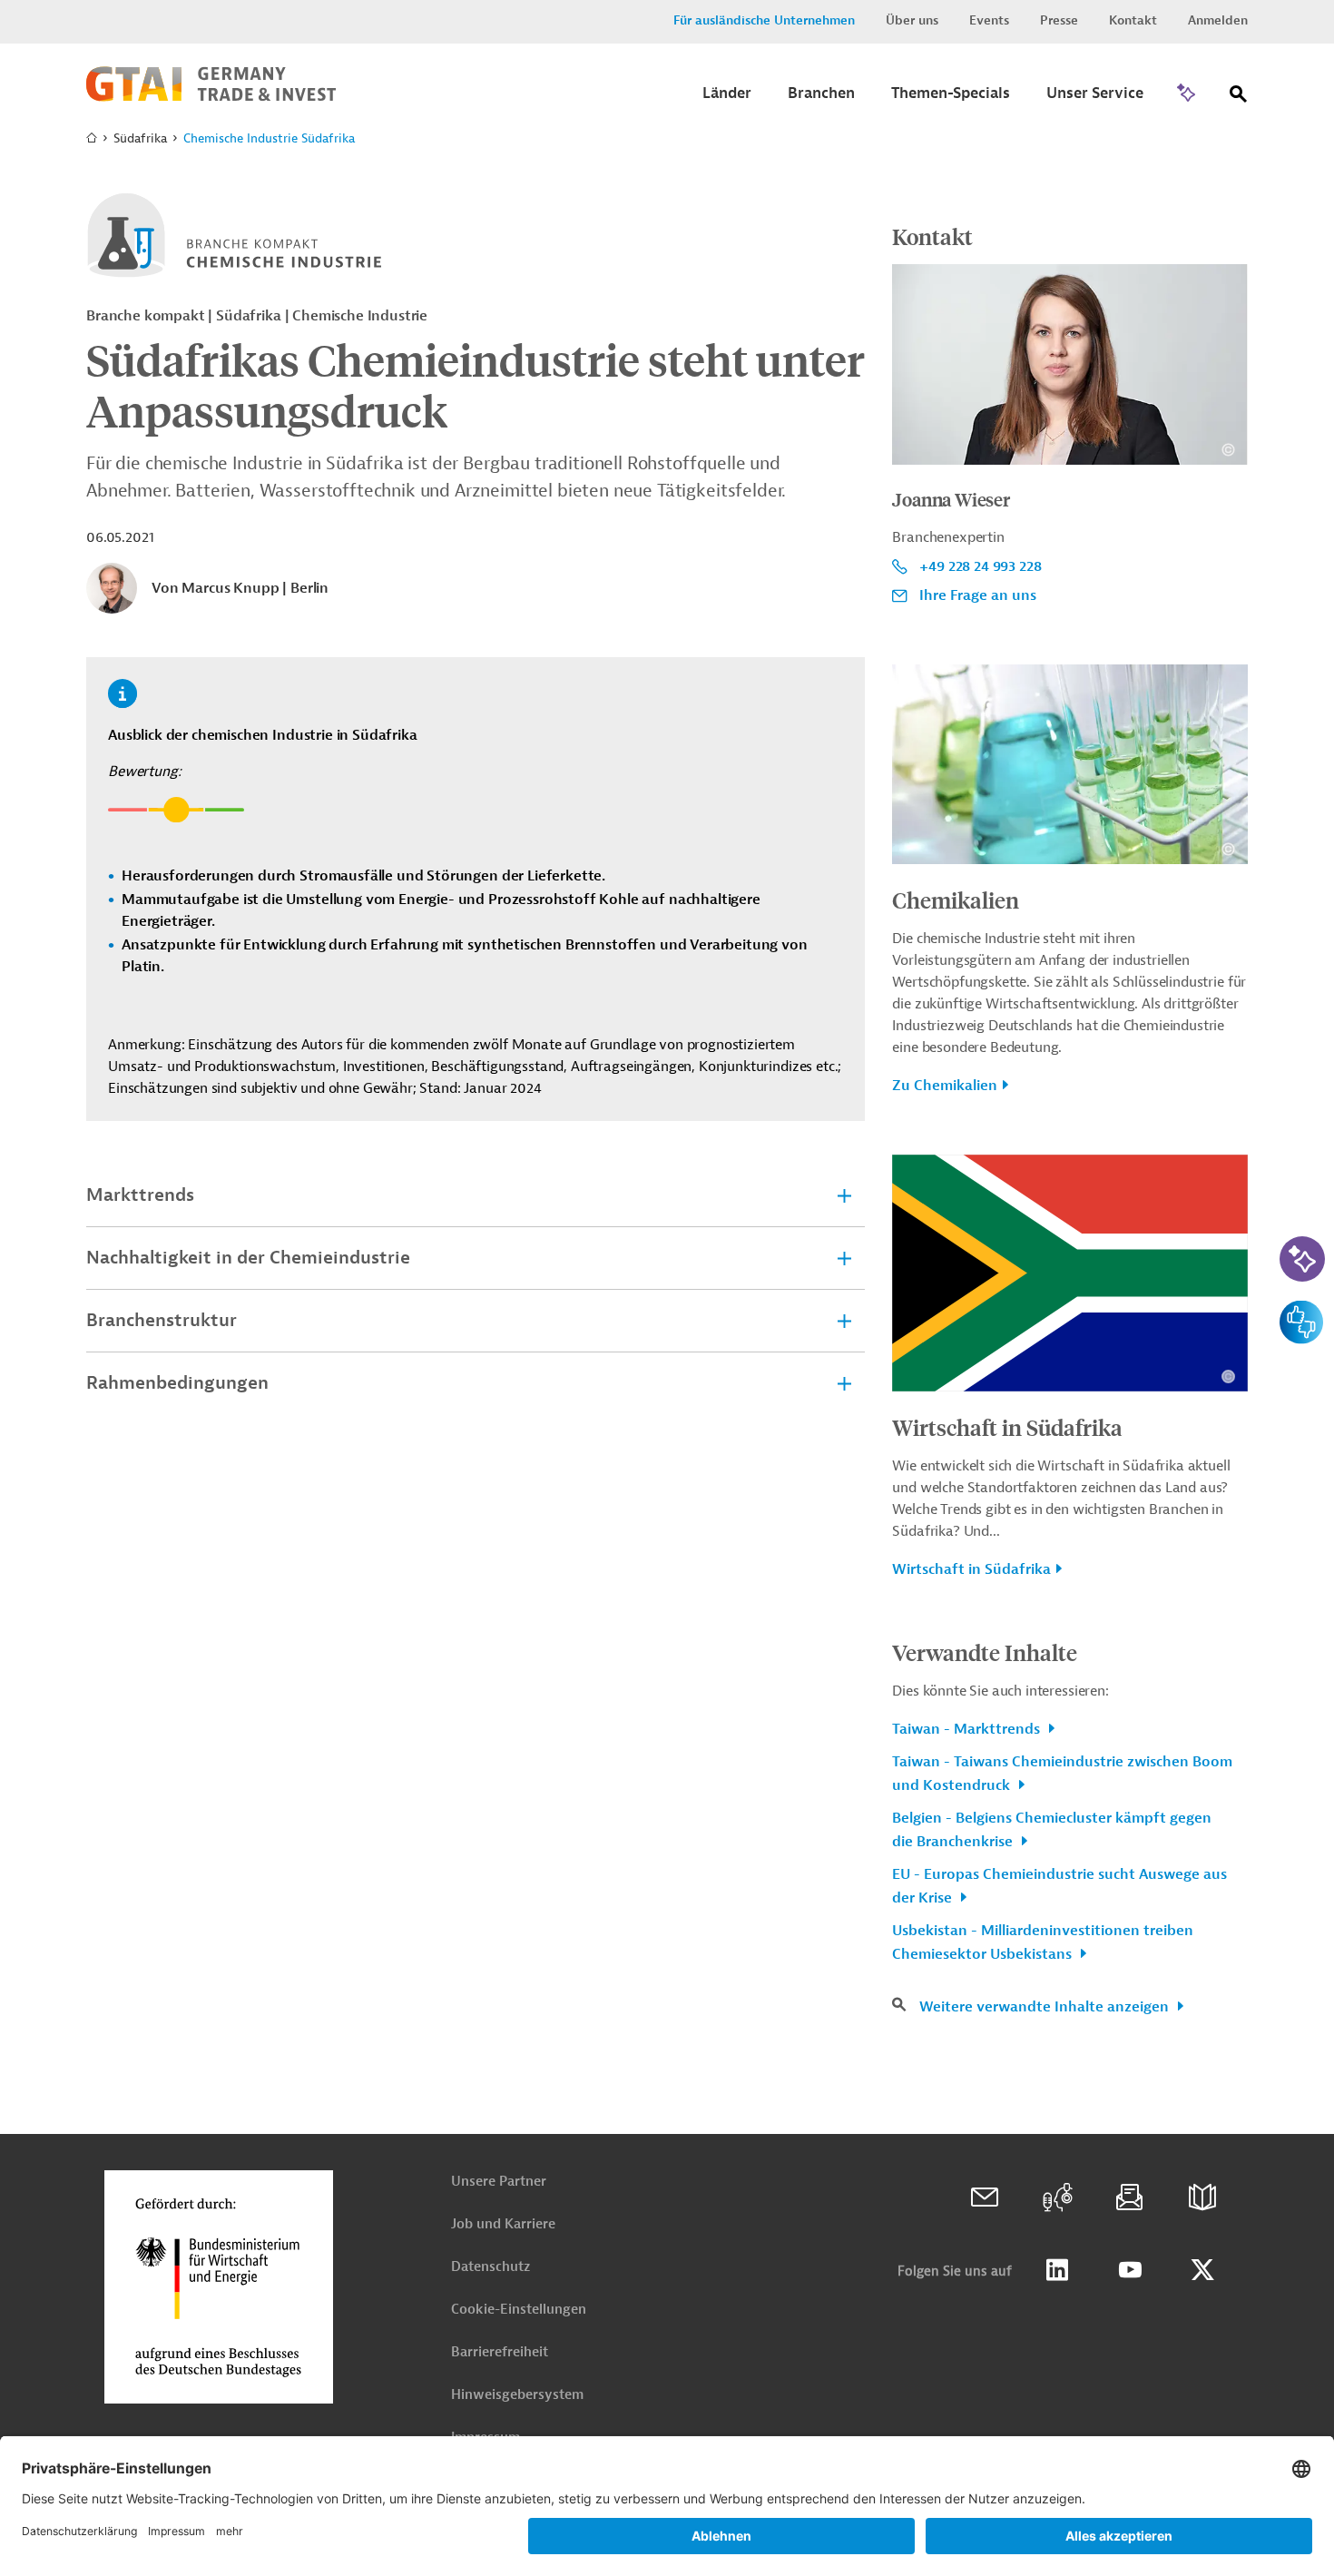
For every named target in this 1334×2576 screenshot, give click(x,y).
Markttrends (140, 1195)
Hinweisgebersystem (517, 2395)
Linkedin (1057, 2270)
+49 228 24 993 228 (980, 566)
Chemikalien (956, 900)
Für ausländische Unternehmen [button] (764, 20)
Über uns (912, 20)
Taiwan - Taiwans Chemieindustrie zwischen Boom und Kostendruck (1062, 1774)
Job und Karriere (503, 2224)
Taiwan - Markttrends (968, 1729)
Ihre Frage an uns (978, 595)
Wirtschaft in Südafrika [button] (971, 1569)
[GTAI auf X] (1202, 2270)
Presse (1059, 20)
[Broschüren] (1202, 2197)
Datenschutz (490, 2267)
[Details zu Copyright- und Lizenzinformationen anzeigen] (1228, 450)
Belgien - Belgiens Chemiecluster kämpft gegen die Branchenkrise (1052, 1830)
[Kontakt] (985, 2197)
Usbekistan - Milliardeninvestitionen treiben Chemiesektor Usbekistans (1043, 1942)
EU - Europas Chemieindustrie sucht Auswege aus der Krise (1059, 1886)
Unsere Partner (499, 2182)
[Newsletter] (1130, 2197)
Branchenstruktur (162, 1320)
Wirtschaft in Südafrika (1007, 1427)
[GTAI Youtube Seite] (1130, 2270)
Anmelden (1218, 20)
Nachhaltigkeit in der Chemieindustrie (248, 1258)
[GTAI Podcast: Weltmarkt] (1057, 2197)
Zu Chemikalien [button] (945, 1086)
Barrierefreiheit (500, 2352)
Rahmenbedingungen (177, 1383)
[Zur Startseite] (211, 97)
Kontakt (1133, 20)
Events (989, 20)
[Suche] (1239, 98)
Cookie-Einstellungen (519, 2310)
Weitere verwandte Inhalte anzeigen (1046, 2007)
